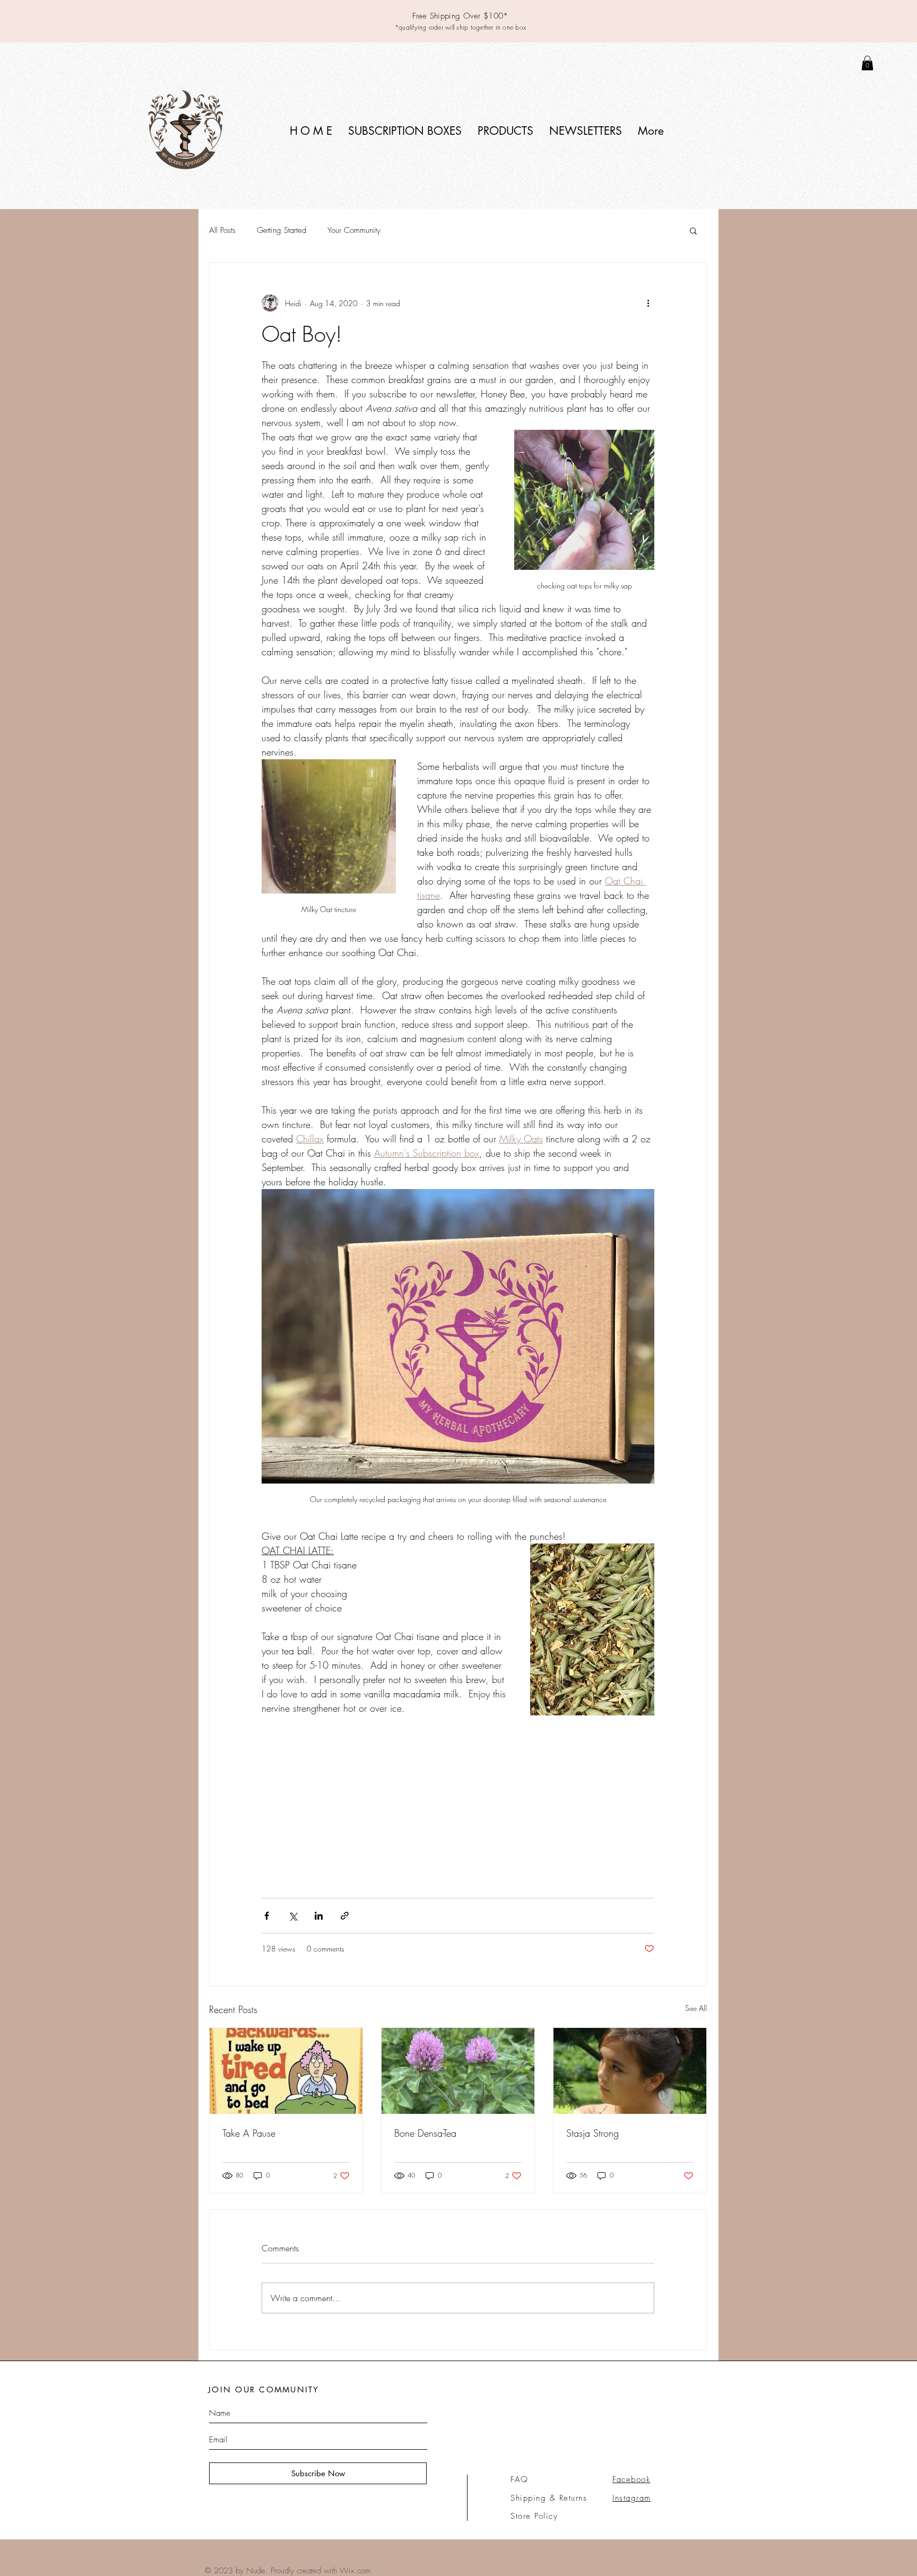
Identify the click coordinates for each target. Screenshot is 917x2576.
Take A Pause (249, 2133)
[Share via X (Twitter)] (293, 1916)
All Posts (222, 230)
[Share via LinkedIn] (319, 1916)
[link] (867, 63)
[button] (405, 131)
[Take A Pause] (286, 2071)
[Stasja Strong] (630, 2071)
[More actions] (648, 303)
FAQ (520, 2479)
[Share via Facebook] (267, 1916)
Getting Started (282, 230)
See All (696, 2008)
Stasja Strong (592, 2133)
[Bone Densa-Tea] (458, 2071)
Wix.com (355, 2571)
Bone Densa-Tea (425, 2133)
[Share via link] (345, 1916)
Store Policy (534, 2516)
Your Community (354, 230)
